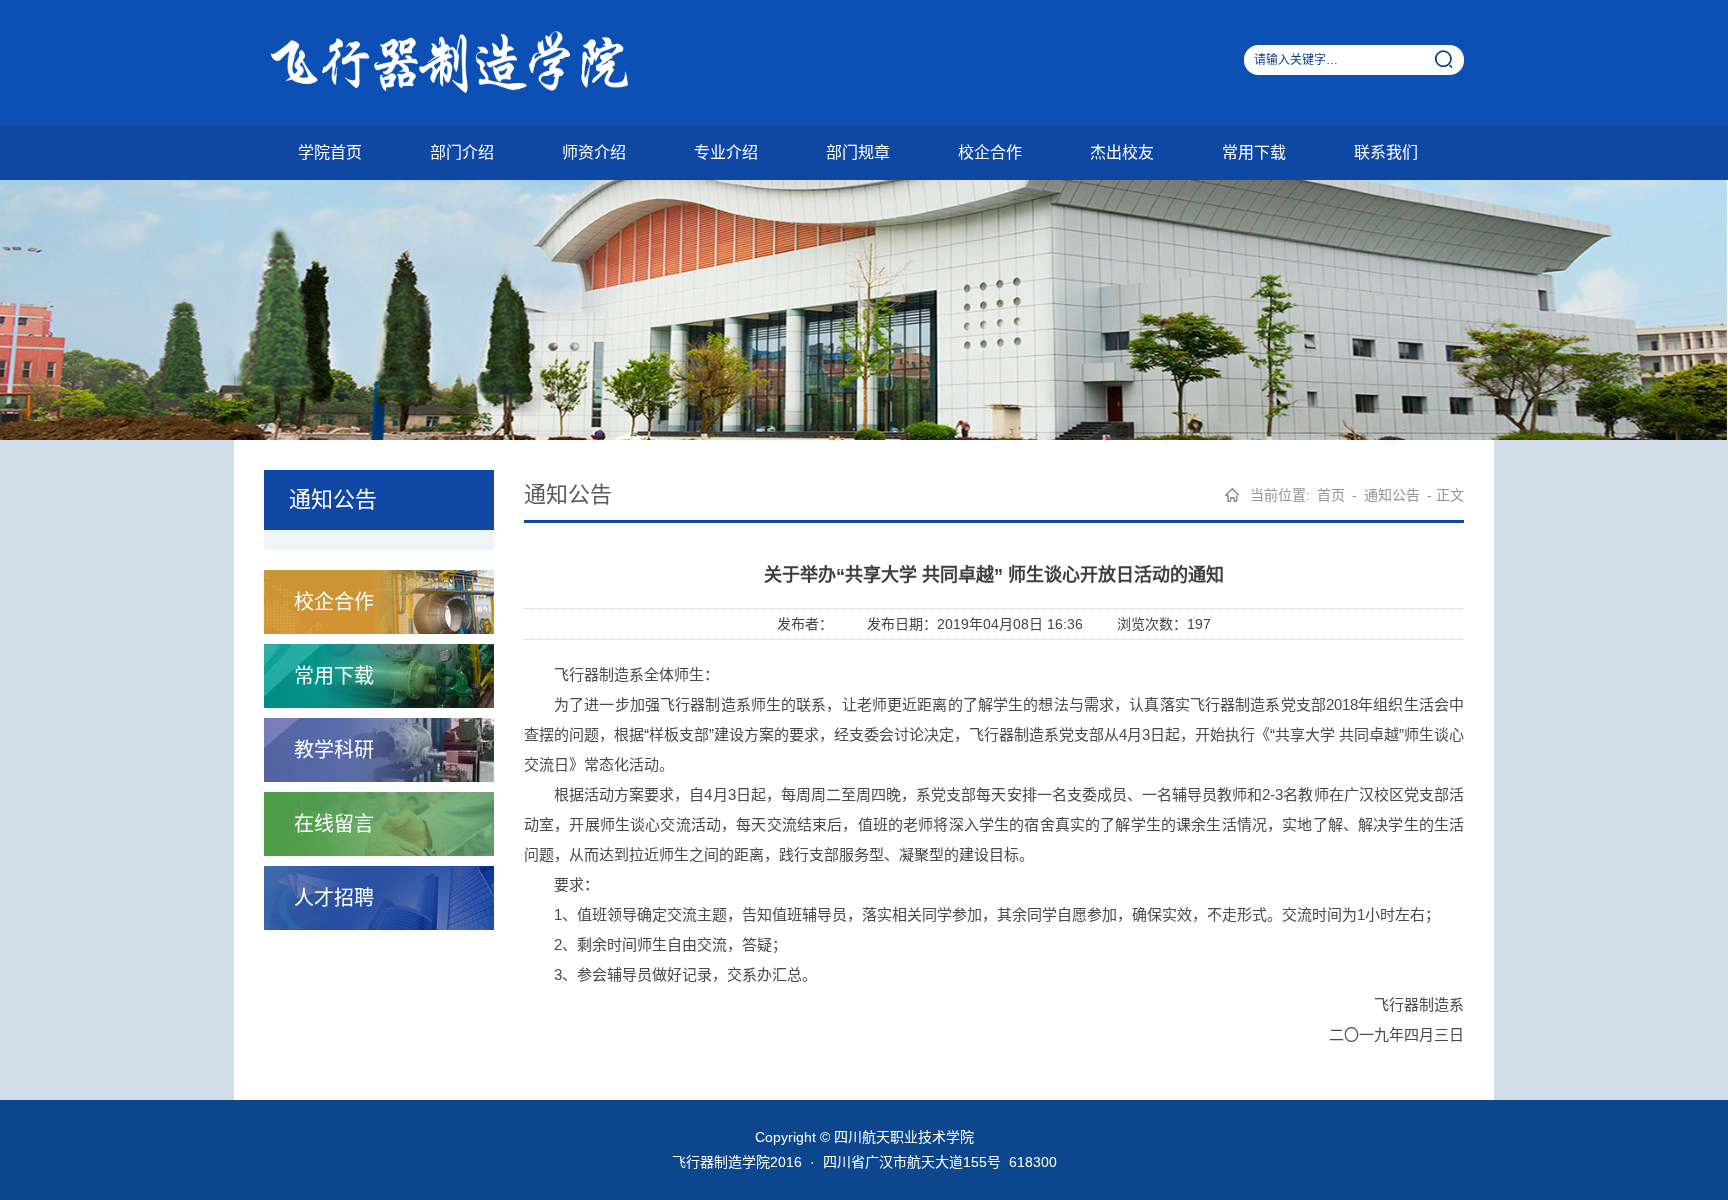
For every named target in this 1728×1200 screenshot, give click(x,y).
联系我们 (1386, 152)
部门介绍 (462, 152)
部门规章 (858, 152)
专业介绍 (726, 152)
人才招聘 (334, 898)
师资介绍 (594, 152)
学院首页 (330, 152)
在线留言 (334, 824)
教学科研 (334, 750)
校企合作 (990, 152)
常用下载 (1254, 152)
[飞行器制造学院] (469, 62)
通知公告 (1392, 495)
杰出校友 (1122, 152)
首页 (1331, 495)
